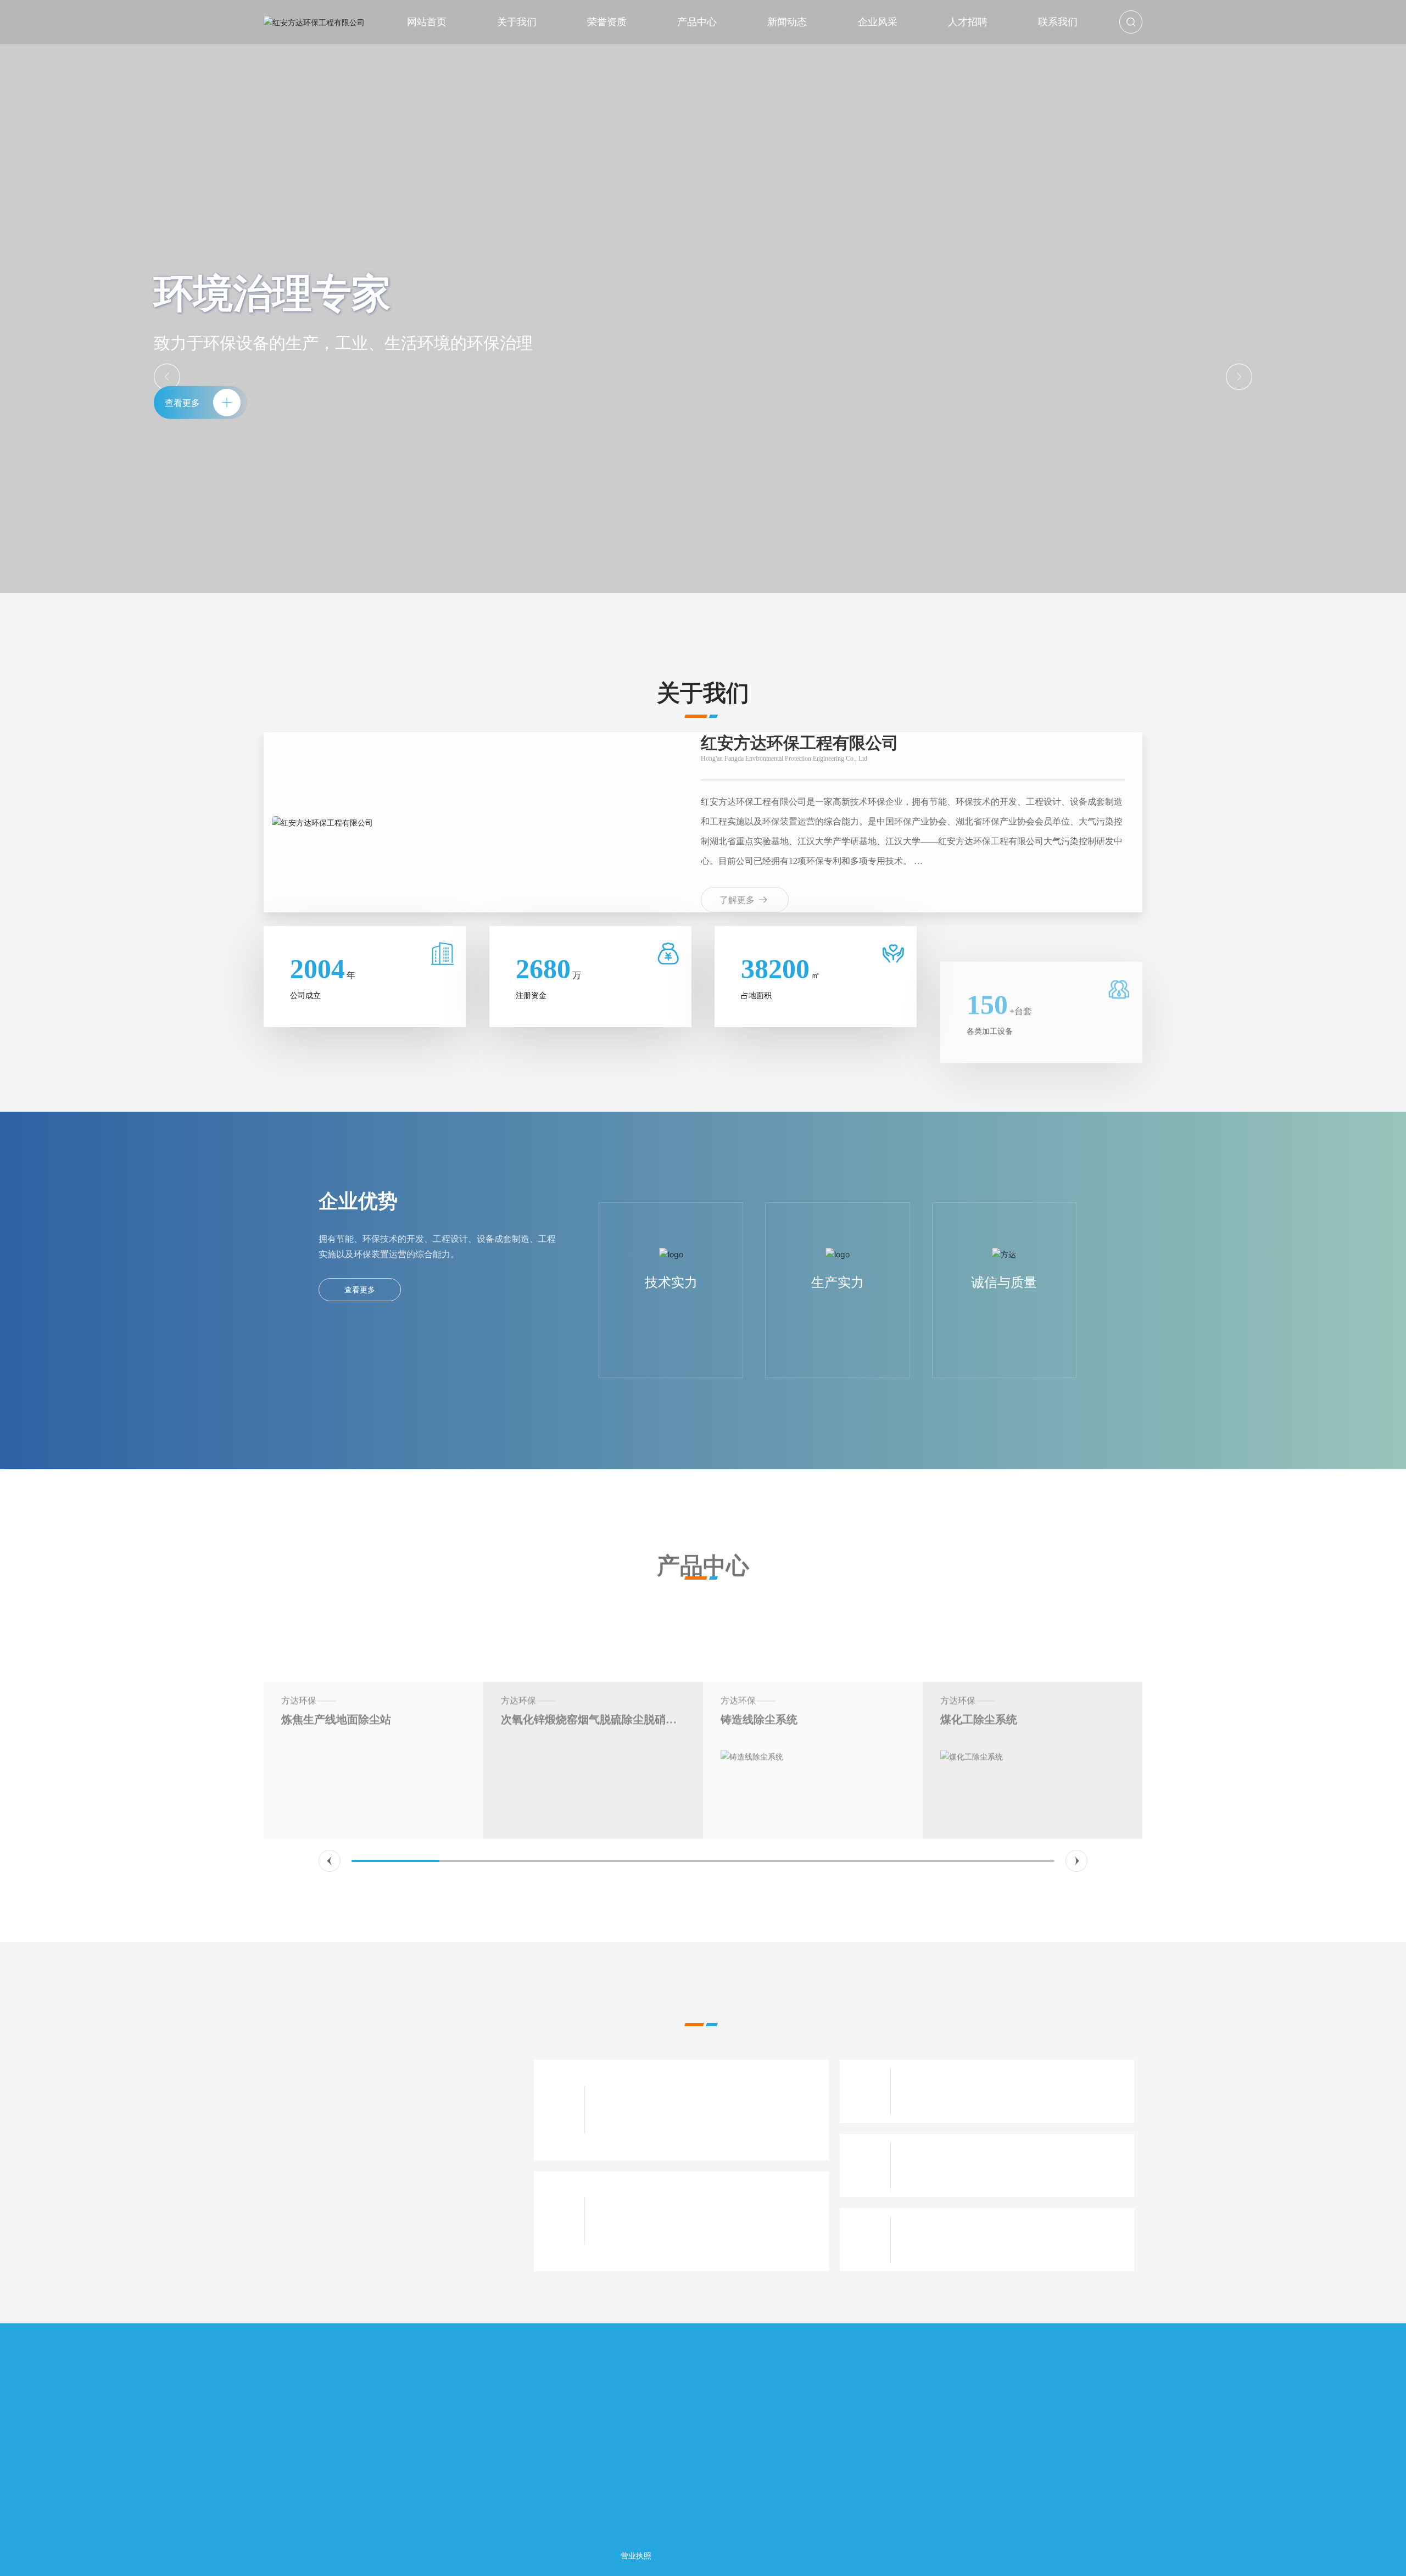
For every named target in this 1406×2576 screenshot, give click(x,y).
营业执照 (636, 2555)
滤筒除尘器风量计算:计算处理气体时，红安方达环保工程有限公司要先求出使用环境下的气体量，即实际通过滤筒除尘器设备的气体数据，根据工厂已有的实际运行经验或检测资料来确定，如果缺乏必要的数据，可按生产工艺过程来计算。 (706, 2232)
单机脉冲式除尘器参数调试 (658, 2094)
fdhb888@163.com (317, 2482)
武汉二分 (1111, 2555)
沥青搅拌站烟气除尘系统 (1002, 1642)
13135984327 (308, 2452)
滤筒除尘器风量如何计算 (653, 2205)
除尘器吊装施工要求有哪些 (964, 2150)
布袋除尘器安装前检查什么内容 (974, 2075)
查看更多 (360, 1289)
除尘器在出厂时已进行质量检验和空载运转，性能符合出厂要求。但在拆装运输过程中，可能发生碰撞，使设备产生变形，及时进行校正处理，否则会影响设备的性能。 (1012, 2103)
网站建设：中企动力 (1059, 2555)
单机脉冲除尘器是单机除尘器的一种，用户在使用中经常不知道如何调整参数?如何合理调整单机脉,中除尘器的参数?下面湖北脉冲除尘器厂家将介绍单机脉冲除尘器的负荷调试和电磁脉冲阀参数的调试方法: (707, 2121)
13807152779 (308, 2467)
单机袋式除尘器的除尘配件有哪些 (979, 2224)
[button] (330, 1861)
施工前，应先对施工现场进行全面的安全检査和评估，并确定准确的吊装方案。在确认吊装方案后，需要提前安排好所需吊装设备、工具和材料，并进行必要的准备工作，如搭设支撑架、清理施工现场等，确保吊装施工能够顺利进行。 (1012, 2177)
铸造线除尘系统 (540, 1642)
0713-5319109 (309, 2436)
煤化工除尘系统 (760, 1642)
